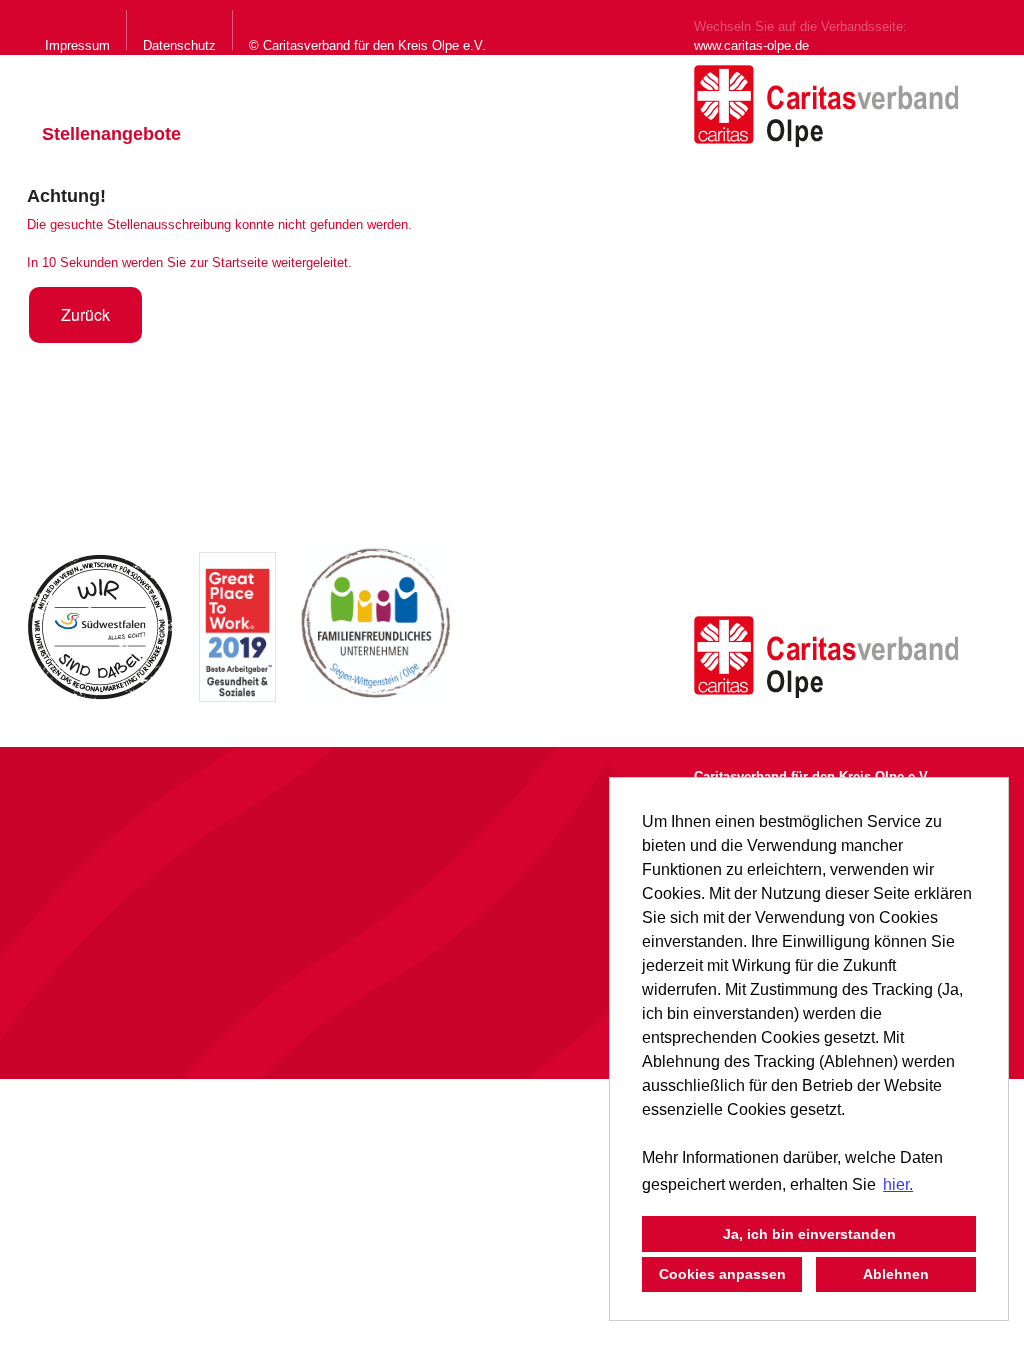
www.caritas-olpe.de (751, 45)
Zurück (85, 314)
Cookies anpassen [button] (722, 1274)
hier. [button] (898, 1184)
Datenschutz (179, 45)
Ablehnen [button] (896, 1274)
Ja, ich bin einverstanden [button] (809, 1234)
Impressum (77, 45)
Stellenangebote (111, 134)
